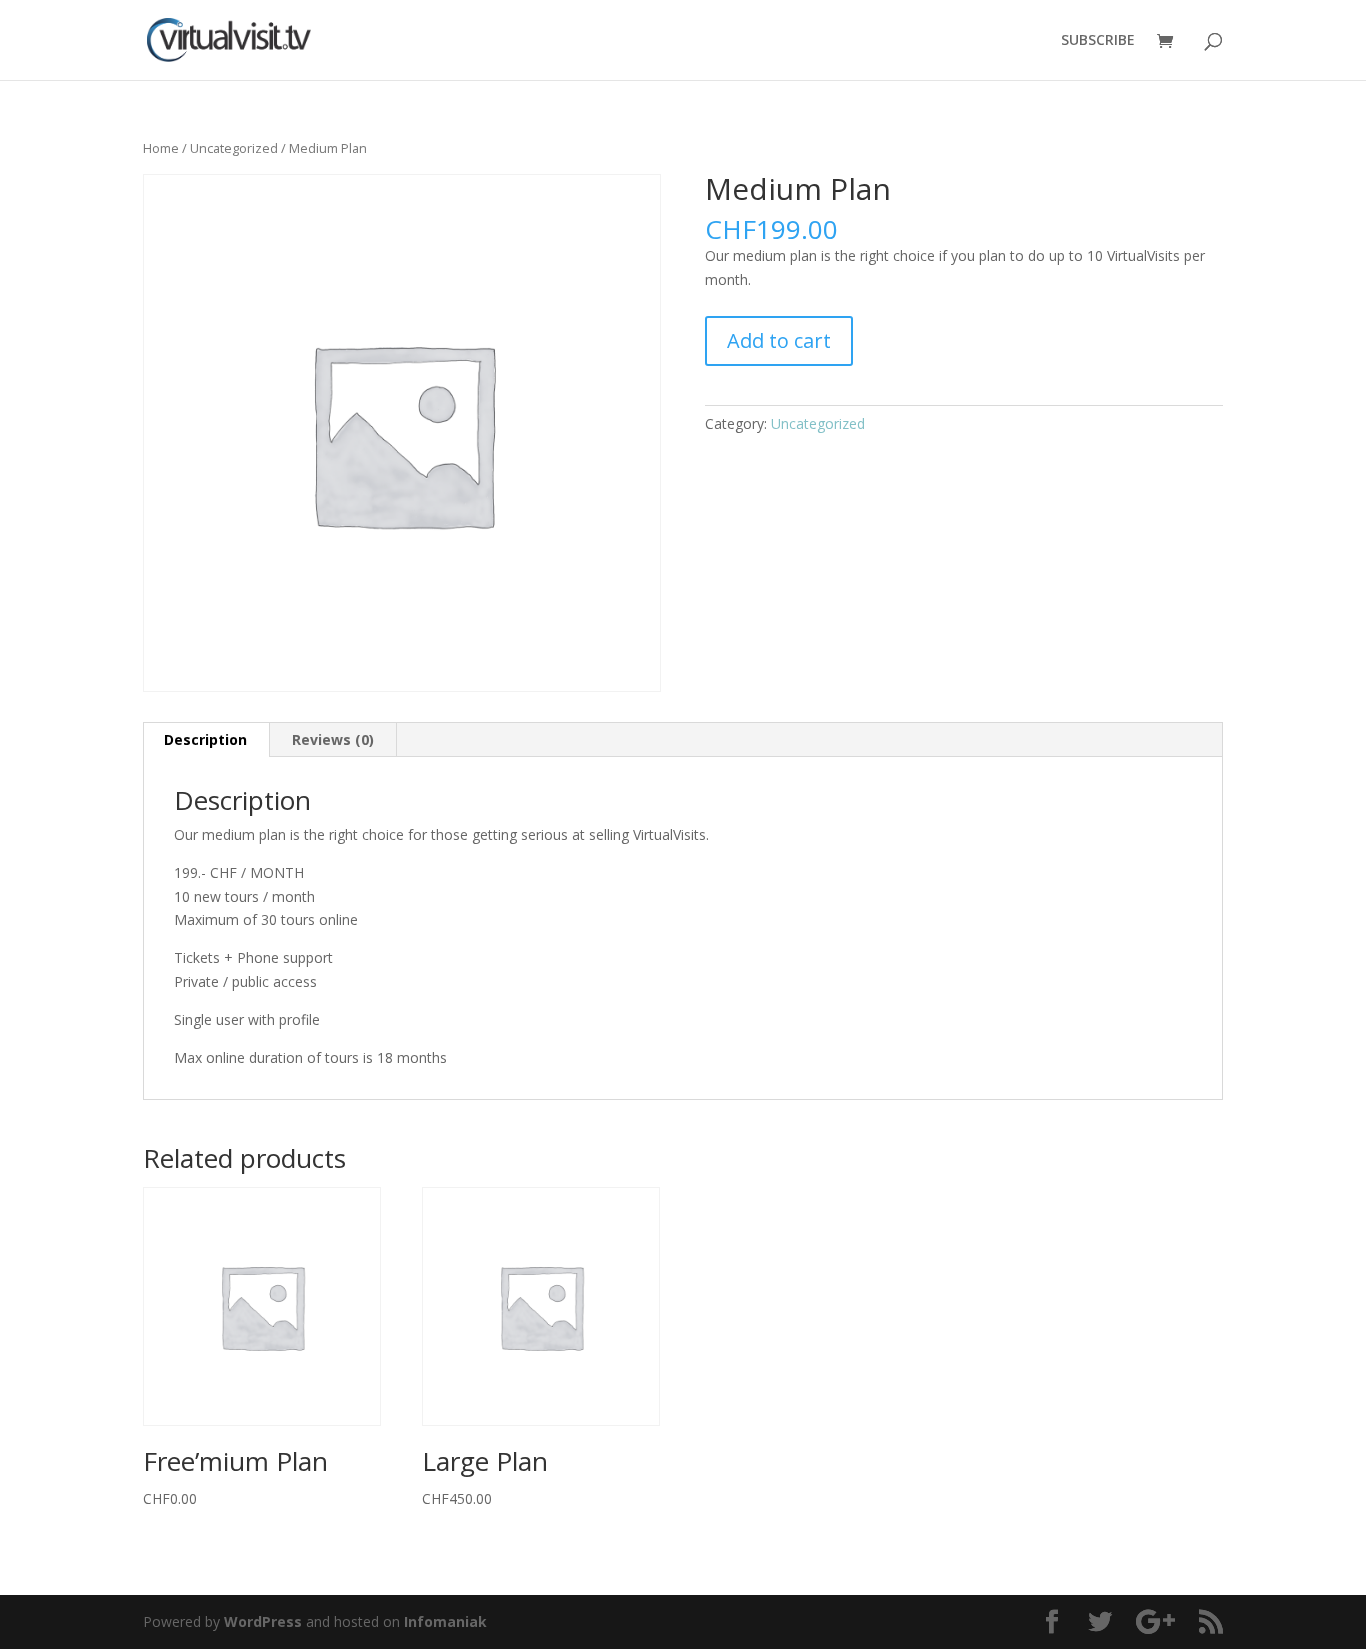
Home (161, 148)
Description (205, 739)
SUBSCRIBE (1098, 41)
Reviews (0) (333, 739)
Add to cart (779, 340)
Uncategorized (234, 148)
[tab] (206, 740)
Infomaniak (445, 1621)
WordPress (263, 1621)
